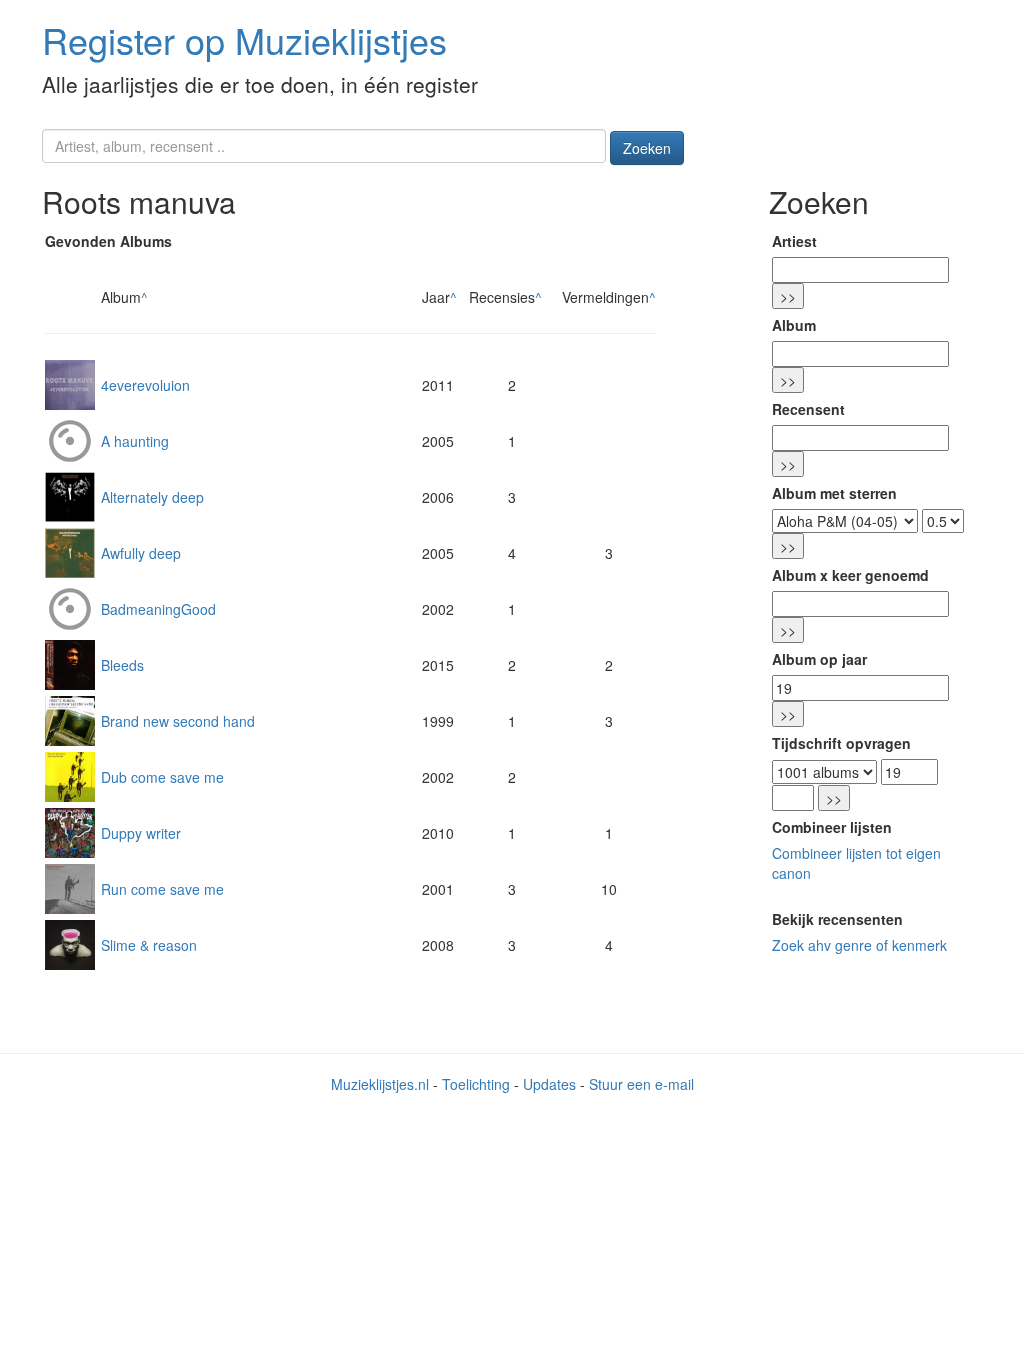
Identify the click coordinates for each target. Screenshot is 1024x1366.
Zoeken (647, 148)
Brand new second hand (178, 721)
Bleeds (122, 665)
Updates (549, 1084)
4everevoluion (145, 385)
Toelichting (476, 1084)
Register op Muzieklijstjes (244, 39)
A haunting (135, 441)
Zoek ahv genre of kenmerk (859, 945)
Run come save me (162, 889)
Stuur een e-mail (641, 1084)
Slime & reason (149, 945)
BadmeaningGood (158, 609)
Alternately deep (152, 497)
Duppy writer (141, 833)
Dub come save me (162, 777)
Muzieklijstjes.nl (380, 1084)
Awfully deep (141, 553)
